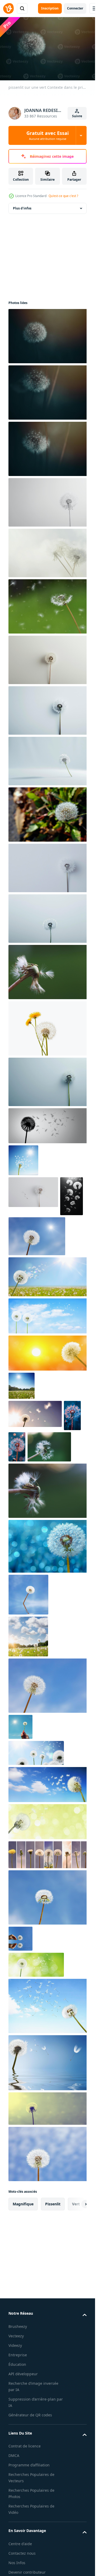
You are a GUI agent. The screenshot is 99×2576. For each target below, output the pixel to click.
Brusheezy (18, 2326)
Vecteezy (16, 2336)
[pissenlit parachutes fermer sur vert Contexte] (49, 972)
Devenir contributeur (27, 2572)
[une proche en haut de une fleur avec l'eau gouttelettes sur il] (17, 1447)
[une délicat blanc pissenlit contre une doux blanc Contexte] (49, 919)
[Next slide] (78, 2204)
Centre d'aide (20, 2544)
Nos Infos (17, 2563)
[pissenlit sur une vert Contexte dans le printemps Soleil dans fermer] (49, 336)
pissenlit (53, 2204)
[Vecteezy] (8, 8)
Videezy (15, 2345)
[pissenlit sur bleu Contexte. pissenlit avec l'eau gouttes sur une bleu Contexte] (49, 1546)
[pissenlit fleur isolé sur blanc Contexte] (49, 1028)
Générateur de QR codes (30, 2415)
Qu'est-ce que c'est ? (63, 196)
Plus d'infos (22, 208)
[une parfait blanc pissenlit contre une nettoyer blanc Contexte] (49, 868)
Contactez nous (22, 2553)
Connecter (75, 8)
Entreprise (18, 2355)
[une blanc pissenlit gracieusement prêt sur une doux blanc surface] (49, 710)
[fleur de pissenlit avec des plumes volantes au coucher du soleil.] (49, 1353)
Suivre (77, 116)
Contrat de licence (25, 2446)
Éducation (17, 2364)
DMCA (14, 2455)
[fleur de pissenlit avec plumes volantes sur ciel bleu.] (49, 1126)
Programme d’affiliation (29, 2465)
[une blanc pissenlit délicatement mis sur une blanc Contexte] (49, 1082)
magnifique (23, 2204)
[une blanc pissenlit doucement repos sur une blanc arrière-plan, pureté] (49, 660)
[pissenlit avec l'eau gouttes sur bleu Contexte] (72, 1415)
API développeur (23, 2374)
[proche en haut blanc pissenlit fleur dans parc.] (49, 814)
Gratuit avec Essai (48, 135)
